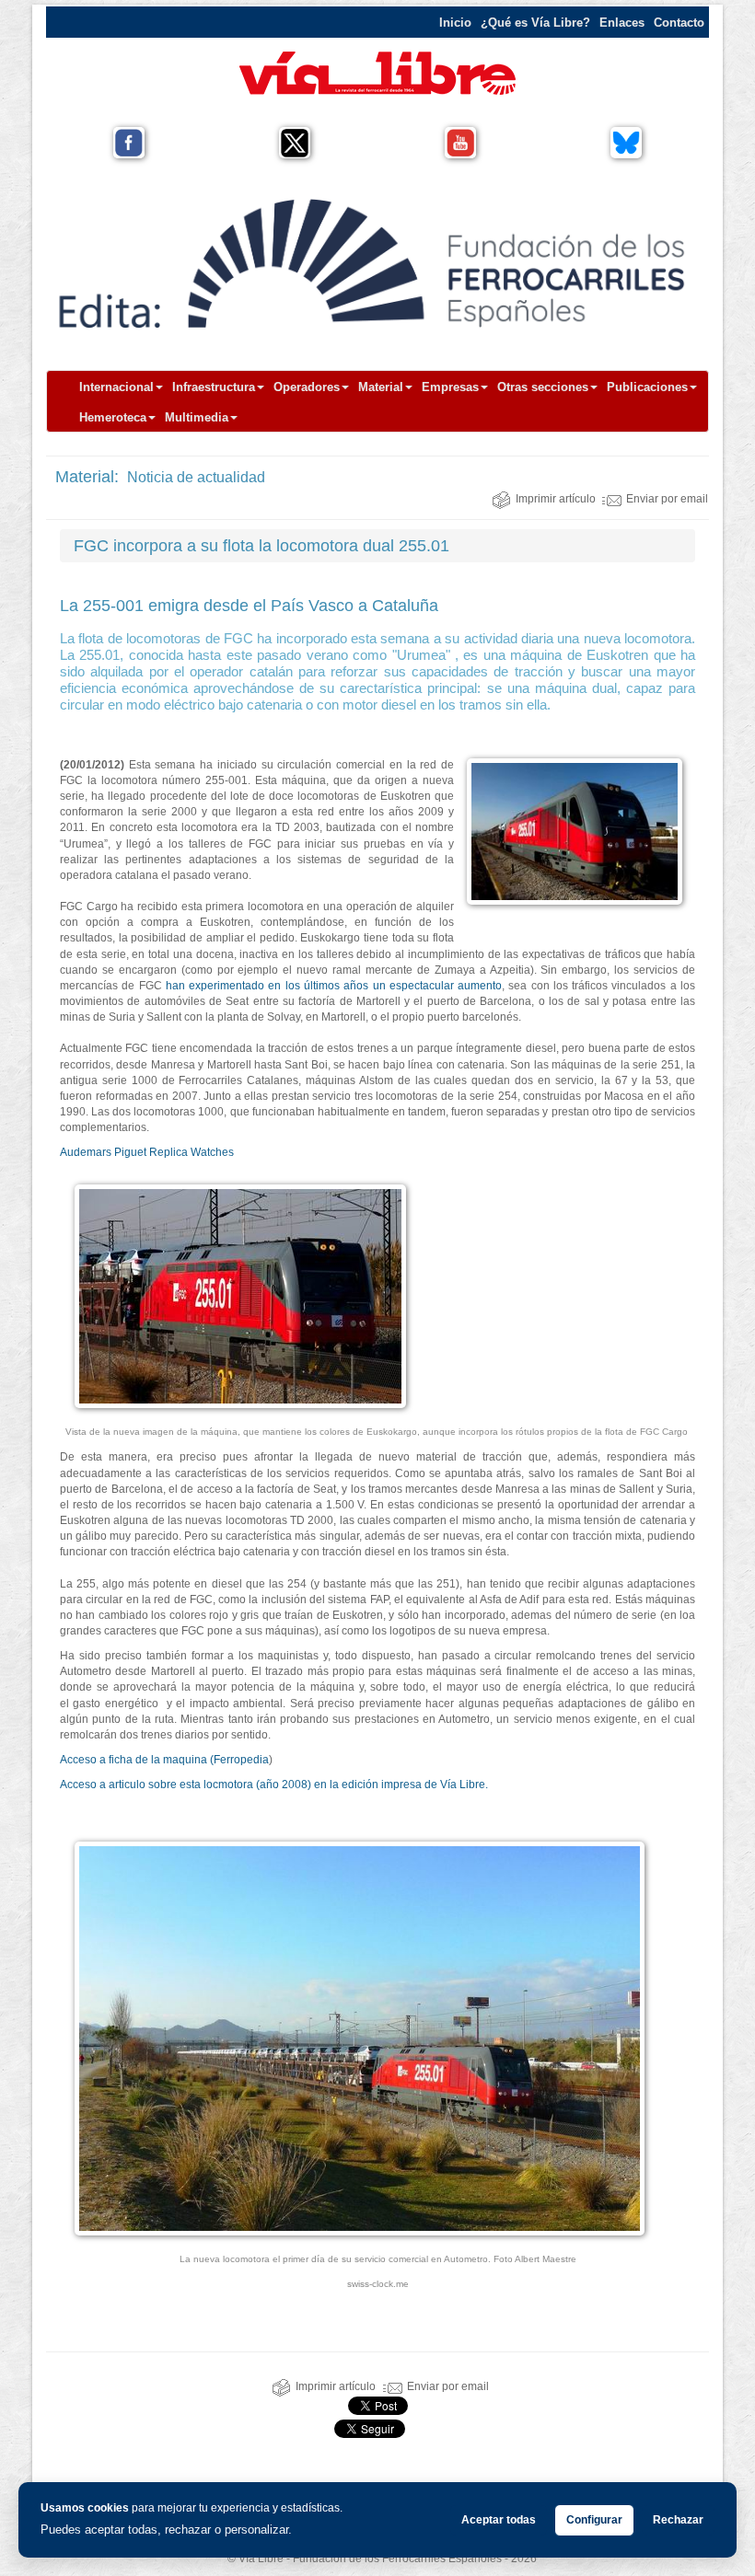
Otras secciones (543, 387)
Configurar (594, 2520)
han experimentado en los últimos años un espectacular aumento (334, 986)
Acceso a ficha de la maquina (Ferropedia (164, 1760)
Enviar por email (667, 499)
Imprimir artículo (556, 499)
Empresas (450, 387)
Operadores (307, 387)
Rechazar (678, 2520)
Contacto (679, 23)
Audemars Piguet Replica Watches (147, 1152)
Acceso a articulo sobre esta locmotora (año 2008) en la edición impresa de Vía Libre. (274, 1785)
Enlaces (622, 23)
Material (381, 387)
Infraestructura (214, 387)
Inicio (455, 23)
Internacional (116, 387)
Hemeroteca (113, 417)
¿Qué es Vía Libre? (535, 23)
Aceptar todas (499, 2520)
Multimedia (197, 417)
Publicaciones (647, 387)
